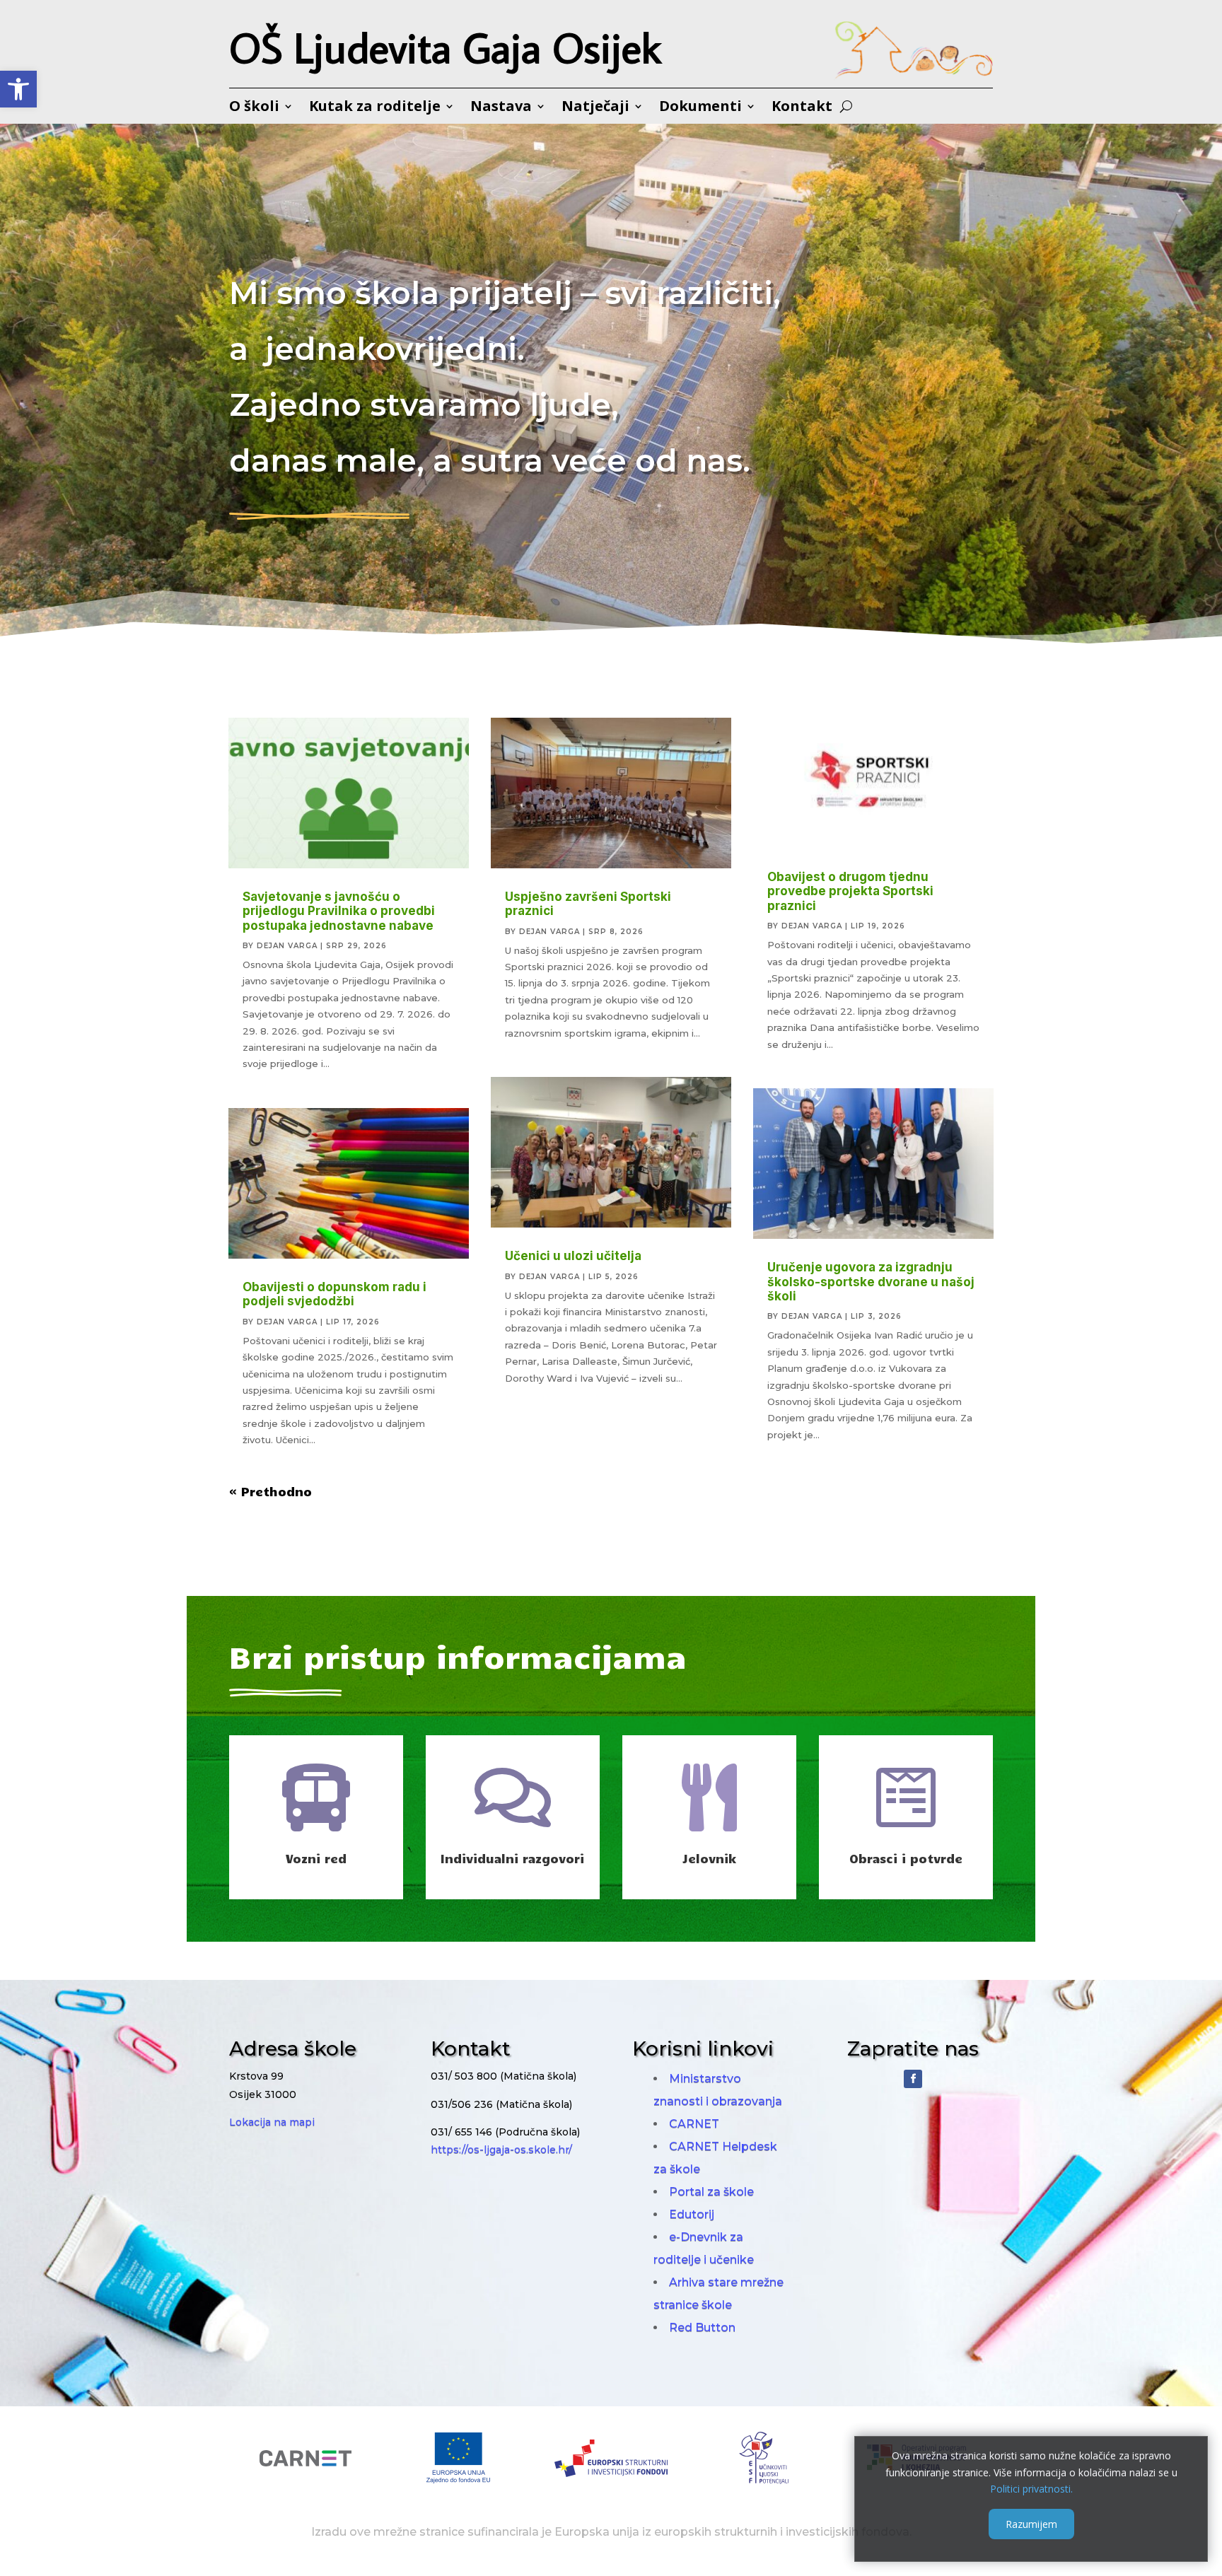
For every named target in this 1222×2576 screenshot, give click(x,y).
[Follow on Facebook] (913, 2079)
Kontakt (802, 108)
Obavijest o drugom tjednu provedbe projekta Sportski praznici (850, 891)
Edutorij (692, 2214)
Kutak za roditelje (375, 108)
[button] (18, 89)
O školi (254, 108)
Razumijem (1031, 2524)
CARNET (694, 2124)
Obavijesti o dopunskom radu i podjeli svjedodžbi (334, 1294)
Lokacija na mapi (272, 2122)
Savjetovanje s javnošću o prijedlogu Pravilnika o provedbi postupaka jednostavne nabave (339, 911)
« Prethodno (270, 1491)
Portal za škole (711, 2192)
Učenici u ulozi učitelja (573, 1256)
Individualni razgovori (512, 1858)
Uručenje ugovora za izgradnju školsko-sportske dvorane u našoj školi (871, 1282)
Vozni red (316, 1858)
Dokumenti (700, 108)
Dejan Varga (287, 946)
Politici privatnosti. (1031, 2489)
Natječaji (595, 108)
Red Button (702, 2327)
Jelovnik (709, 1858)
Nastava (501, 108)
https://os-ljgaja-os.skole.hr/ (501, 2150)
